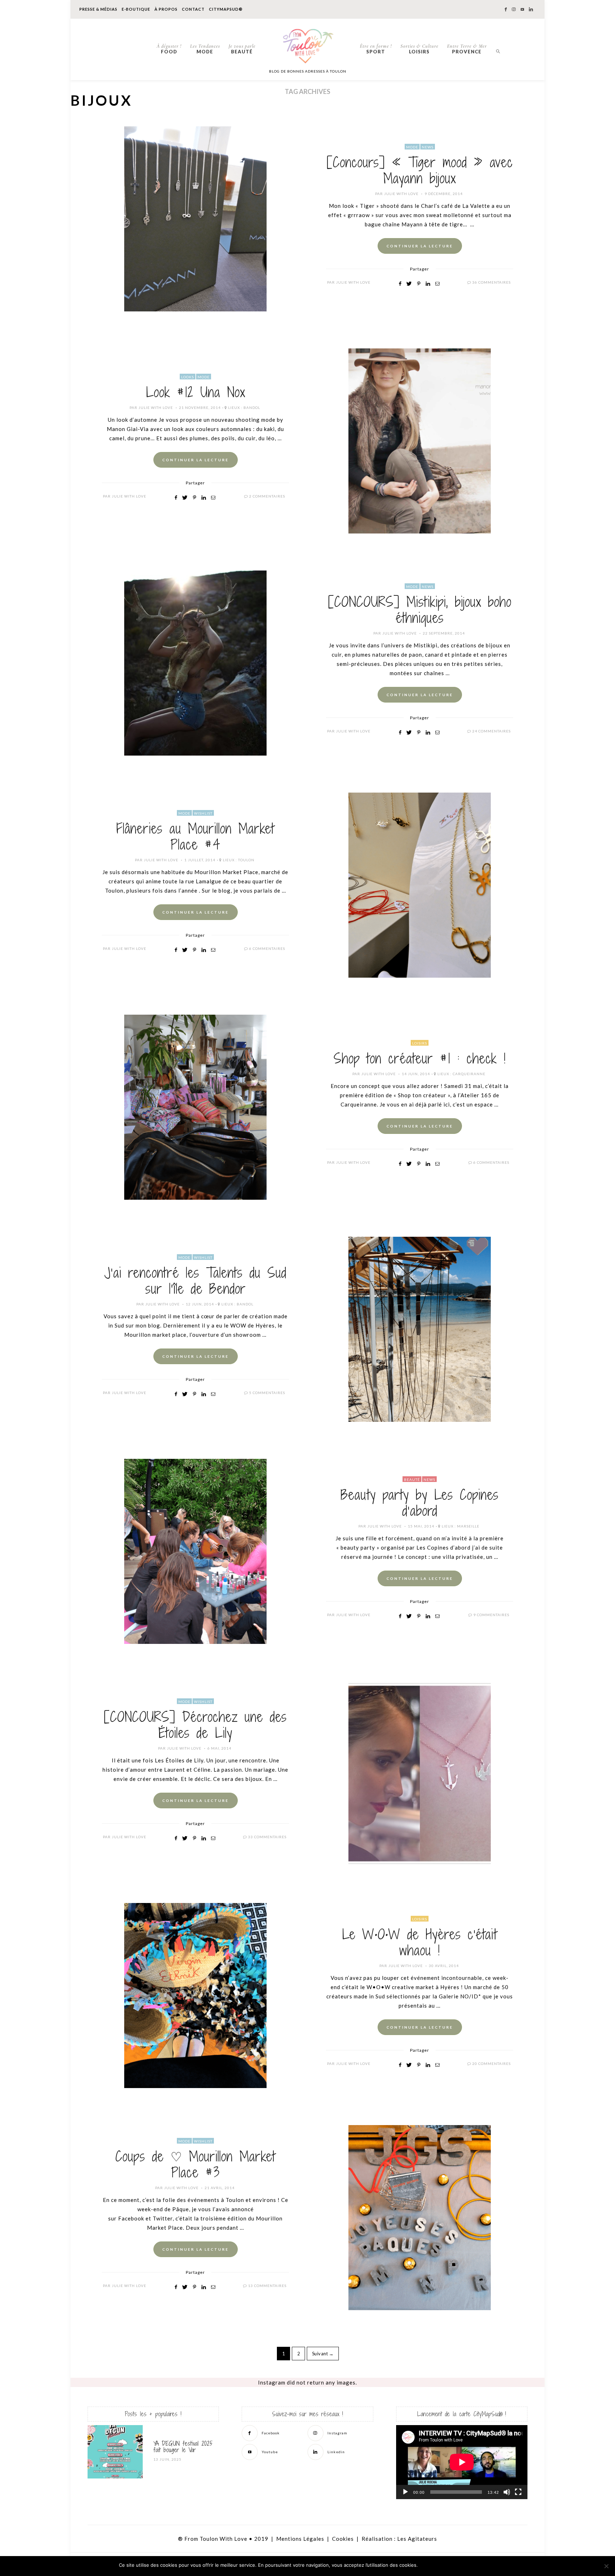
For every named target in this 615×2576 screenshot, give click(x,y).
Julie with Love (401, 194)
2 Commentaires (267, 496)
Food (169, 49)
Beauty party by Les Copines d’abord (420, 1503)
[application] (462, 2462)
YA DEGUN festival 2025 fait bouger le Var (183, 2447)
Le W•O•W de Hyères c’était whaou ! (420, 1942)
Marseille (468, 1526)
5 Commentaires (267, 1393)
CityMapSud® (226, 9)
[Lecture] (405, 2492)
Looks (188, 377)
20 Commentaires (492, 2064)
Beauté (242, 49)
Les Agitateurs (417, 2539)
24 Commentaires (492, 731)
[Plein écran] (518, 2492)
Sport (376, 49)
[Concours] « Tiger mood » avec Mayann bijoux (420, 170)
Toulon (246, 860)
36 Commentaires (492, 282)
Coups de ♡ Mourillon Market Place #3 (195, 2164)
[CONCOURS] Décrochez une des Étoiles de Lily (195, 1725)
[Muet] (507, 2492)
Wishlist (203, 813)
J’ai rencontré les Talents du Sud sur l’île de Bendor (195, 1281)
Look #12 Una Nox (196, 392)
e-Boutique (136, 9)
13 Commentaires (267, 2286)
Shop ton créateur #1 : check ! (420, 1058)
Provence (467, 49)
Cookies (343, 2539)
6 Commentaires (267, 948)
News (428, 147)
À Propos (166, 9)
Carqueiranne (469, 1074)
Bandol (252, 408)
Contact (193, 9)
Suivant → (323, 2354)
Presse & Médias (98, 9)
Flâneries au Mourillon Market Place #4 (195, 837)
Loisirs (419, 49)
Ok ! (439, 2565)
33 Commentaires (267, 1837)
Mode (205, 49)
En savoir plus (479, 2565)
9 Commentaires (491, 1615)
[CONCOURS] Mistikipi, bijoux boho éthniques (420, 610)
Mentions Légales (300, 2539)
